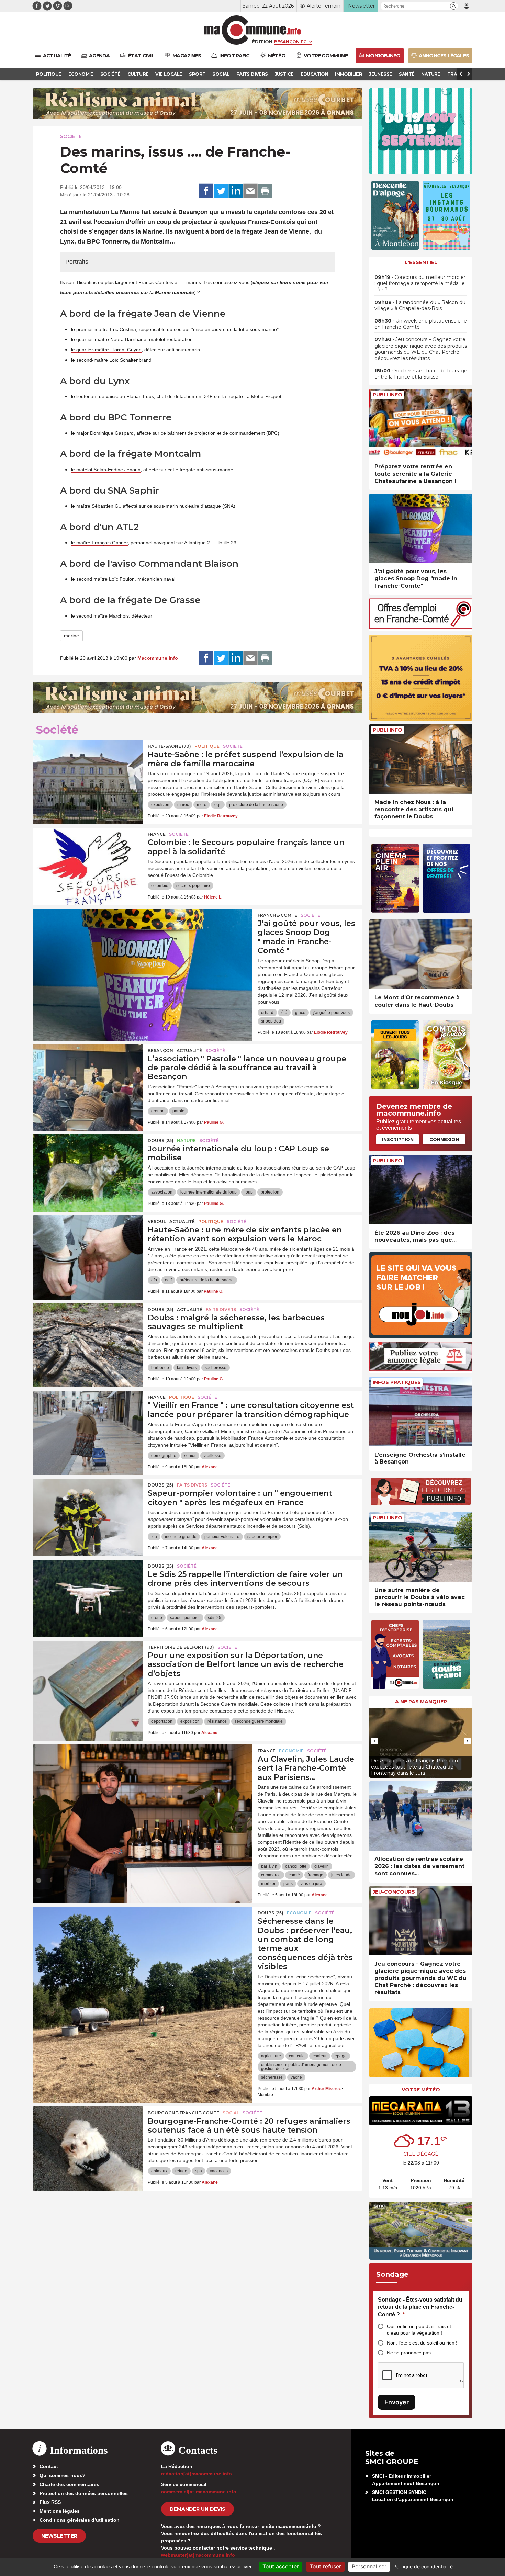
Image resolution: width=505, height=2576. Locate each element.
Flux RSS (50, 2502)
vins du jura (311, 1884)
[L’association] (88, 1075)
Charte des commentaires (69, 2484)
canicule (297, 2056)
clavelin (322, 1866)
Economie (291, 1751)
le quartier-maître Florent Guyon (106, 350)
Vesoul (157, 1222)
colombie (160, 886)
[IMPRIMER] (265, 191)
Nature (186, 1140)
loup (249, 1192)
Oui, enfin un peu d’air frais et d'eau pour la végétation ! (419, 2330)
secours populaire (193, 886)
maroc (183, 805)
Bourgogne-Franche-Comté (183, 2113)
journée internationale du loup (209, 1192)
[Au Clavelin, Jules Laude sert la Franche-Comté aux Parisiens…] (143, 1775)
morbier (268, 1884)
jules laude (341, 1875)
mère (202, 805)
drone (157, 1618)
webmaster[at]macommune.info (198, 2555)
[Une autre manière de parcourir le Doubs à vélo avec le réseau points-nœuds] (421, 1547)
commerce (271, 1875)
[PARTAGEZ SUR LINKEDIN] (236, 191)
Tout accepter (281, 2566)
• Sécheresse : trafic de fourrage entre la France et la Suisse (421, 374)
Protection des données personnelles (84, 2493)
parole (178, 1111)
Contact (49, 2466)
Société (71, 136)
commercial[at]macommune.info (199, 2492)
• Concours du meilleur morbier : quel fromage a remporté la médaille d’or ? (420, 283)
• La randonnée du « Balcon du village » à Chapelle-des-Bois (420, 305)
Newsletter (59, 2536)
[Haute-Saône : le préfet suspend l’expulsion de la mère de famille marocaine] (88, 771)
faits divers (187, 1368)
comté (294, 1875)
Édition (262, 42)
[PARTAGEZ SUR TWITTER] (221, 191)
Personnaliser (369, 2566)
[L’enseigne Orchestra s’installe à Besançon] (421, 1411)
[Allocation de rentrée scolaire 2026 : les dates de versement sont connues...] (421, 1816)
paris (288, 1884)
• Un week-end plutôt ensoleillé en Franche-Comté (421, 324)
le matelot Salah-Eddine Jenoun (106, 470)
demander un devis (198, 2509)
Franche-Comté (277, 915)
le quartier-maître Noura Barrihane (109, 339)
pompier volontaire (222, 1537)
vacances (219, 2171)
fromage (316, 1875)
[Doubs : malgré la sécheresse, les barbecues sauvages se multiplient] (88, 1334)
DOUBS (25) (161, 1140)
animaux (159, 2171)
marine (71, 636)
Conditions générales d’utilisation (80, 2520)
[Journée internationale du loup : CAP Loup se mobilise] (88, 1165)
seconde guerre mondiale (259, 1721)
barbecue (160, 1368)
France (157, 834)
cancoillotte (296, 1866)
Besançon (160, 1050)
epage (341, 2056)
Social (231, 2113)
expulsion (160, 805)
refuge (181, 2171)
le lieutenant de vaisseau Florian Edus (113, 396)
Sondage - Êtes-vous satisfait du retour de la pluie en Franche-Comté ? (420, 2307)
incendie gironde (181, 1537)
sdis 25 (215, 1618)
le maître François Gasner (99, 543)
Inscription (398, 1139)
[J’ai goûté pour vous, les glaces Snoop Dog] (143, 940)
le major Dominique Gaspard (102, 433)
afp (154, 1280)
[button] (454, 6)
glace (300, 1013)
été (284, 1013)
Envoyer (397, 2402)
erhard (267, 1013)
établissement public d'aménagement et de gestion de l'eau (301, 2067)
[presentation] (374, 1741)
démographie (164, 1456)
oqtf (218, 805)
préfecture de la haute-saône (256, 805)
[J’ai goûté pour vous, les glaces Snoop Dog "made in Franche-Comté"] (421, 528)
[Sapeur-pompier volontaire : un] (88, 1510)
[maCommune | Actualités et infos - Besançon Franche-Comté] (253, 30)
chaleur (320, 2056)
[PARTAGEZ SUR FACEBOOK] (206, 191)
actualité (189, 1050)
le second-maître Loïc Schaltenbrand (111, 360)
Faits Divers (221, 1309)
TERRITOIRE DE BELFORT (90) (181, 1647)
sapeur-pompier (262, 1537)
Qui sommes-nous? (63, 2475)
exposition (190, 1721)
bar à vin (269, 1866)
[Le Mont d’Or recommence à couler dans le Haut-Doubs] (421, 954)
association (162, 1192)
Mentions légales (60, 2511)
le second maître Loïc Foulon (103, 579)
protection (270, 1192)
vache (296, 2077)
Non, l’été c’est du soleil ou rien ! (422, 2343)
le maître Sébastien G (95, 506)
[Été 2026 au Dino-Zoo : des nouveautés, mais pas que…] (421, 1190)
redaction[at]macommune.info (197, 2474)
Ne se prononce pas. (409, 2353)
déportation (162, 1721)
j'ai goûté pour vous (332, 1013)
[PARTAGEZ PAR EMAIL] (250, 191)
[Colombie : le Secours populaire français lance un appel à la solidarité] (88, 859)
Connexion (444, 1139)
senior (190, 1456)
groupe (158, 1111)
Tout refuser (325, 2566)
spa (199, 2171)
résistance (217, 1721)
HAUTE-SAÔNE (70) (169, 746)
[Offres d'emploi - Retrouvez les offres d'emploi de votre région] (421, 627)
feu (154, 1537)
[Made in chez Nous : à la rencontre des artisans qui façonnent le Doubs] (421, 759)
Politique (207, 746)
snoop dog (271, 1021)
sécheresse (216, 1368)
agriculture (271, 2056)
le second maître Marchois (100, 616)
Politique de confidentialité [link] (423, 2567)
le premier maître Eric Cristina (104, 329)
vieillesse (212, 1456)
